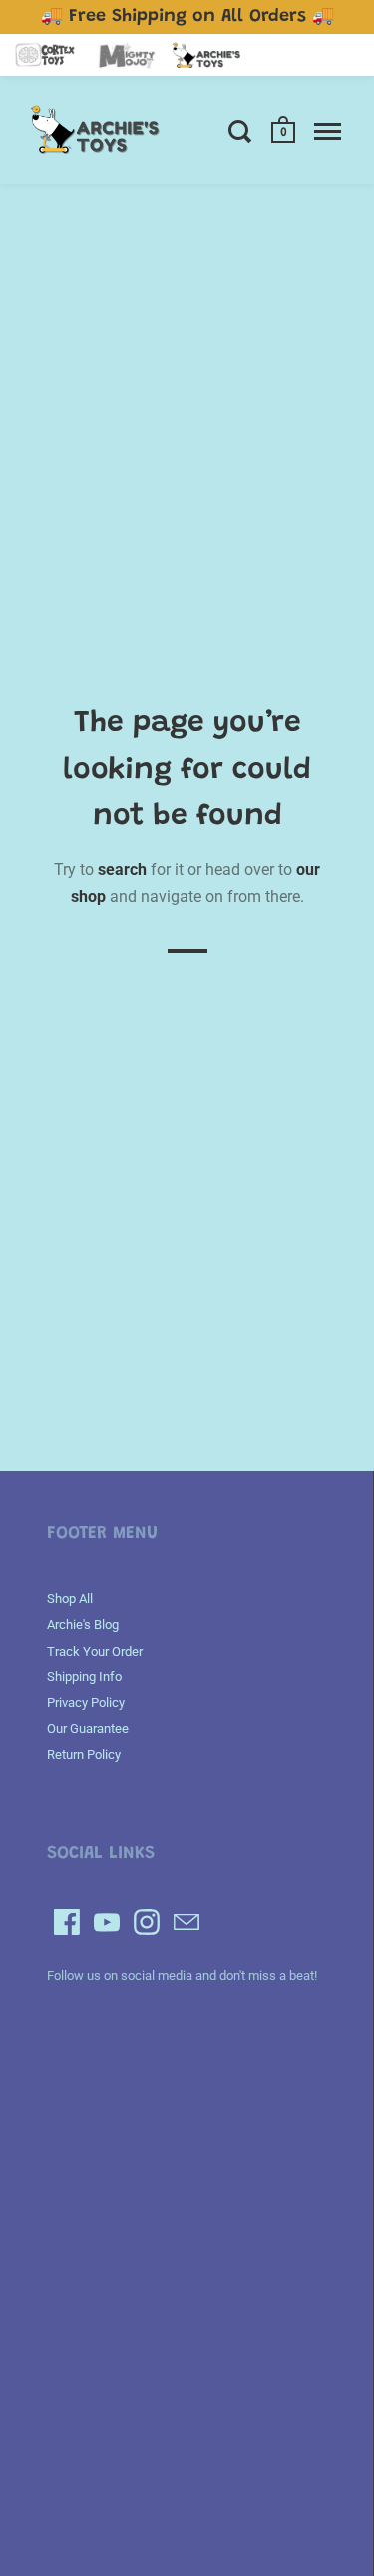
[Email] (187, 1922)
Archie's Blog (83, 1624)
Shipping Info (84, 1677)
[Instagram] (147, 1922)
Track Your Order (95, 1651)
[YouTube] (107, 1922)
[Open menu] (328, 131)
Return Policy (84, 1755)
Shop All (70, 1598)
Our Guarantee (88, 1729)
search (122, 868)
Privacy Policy (86, 1703)
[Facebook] (67, 1922)
